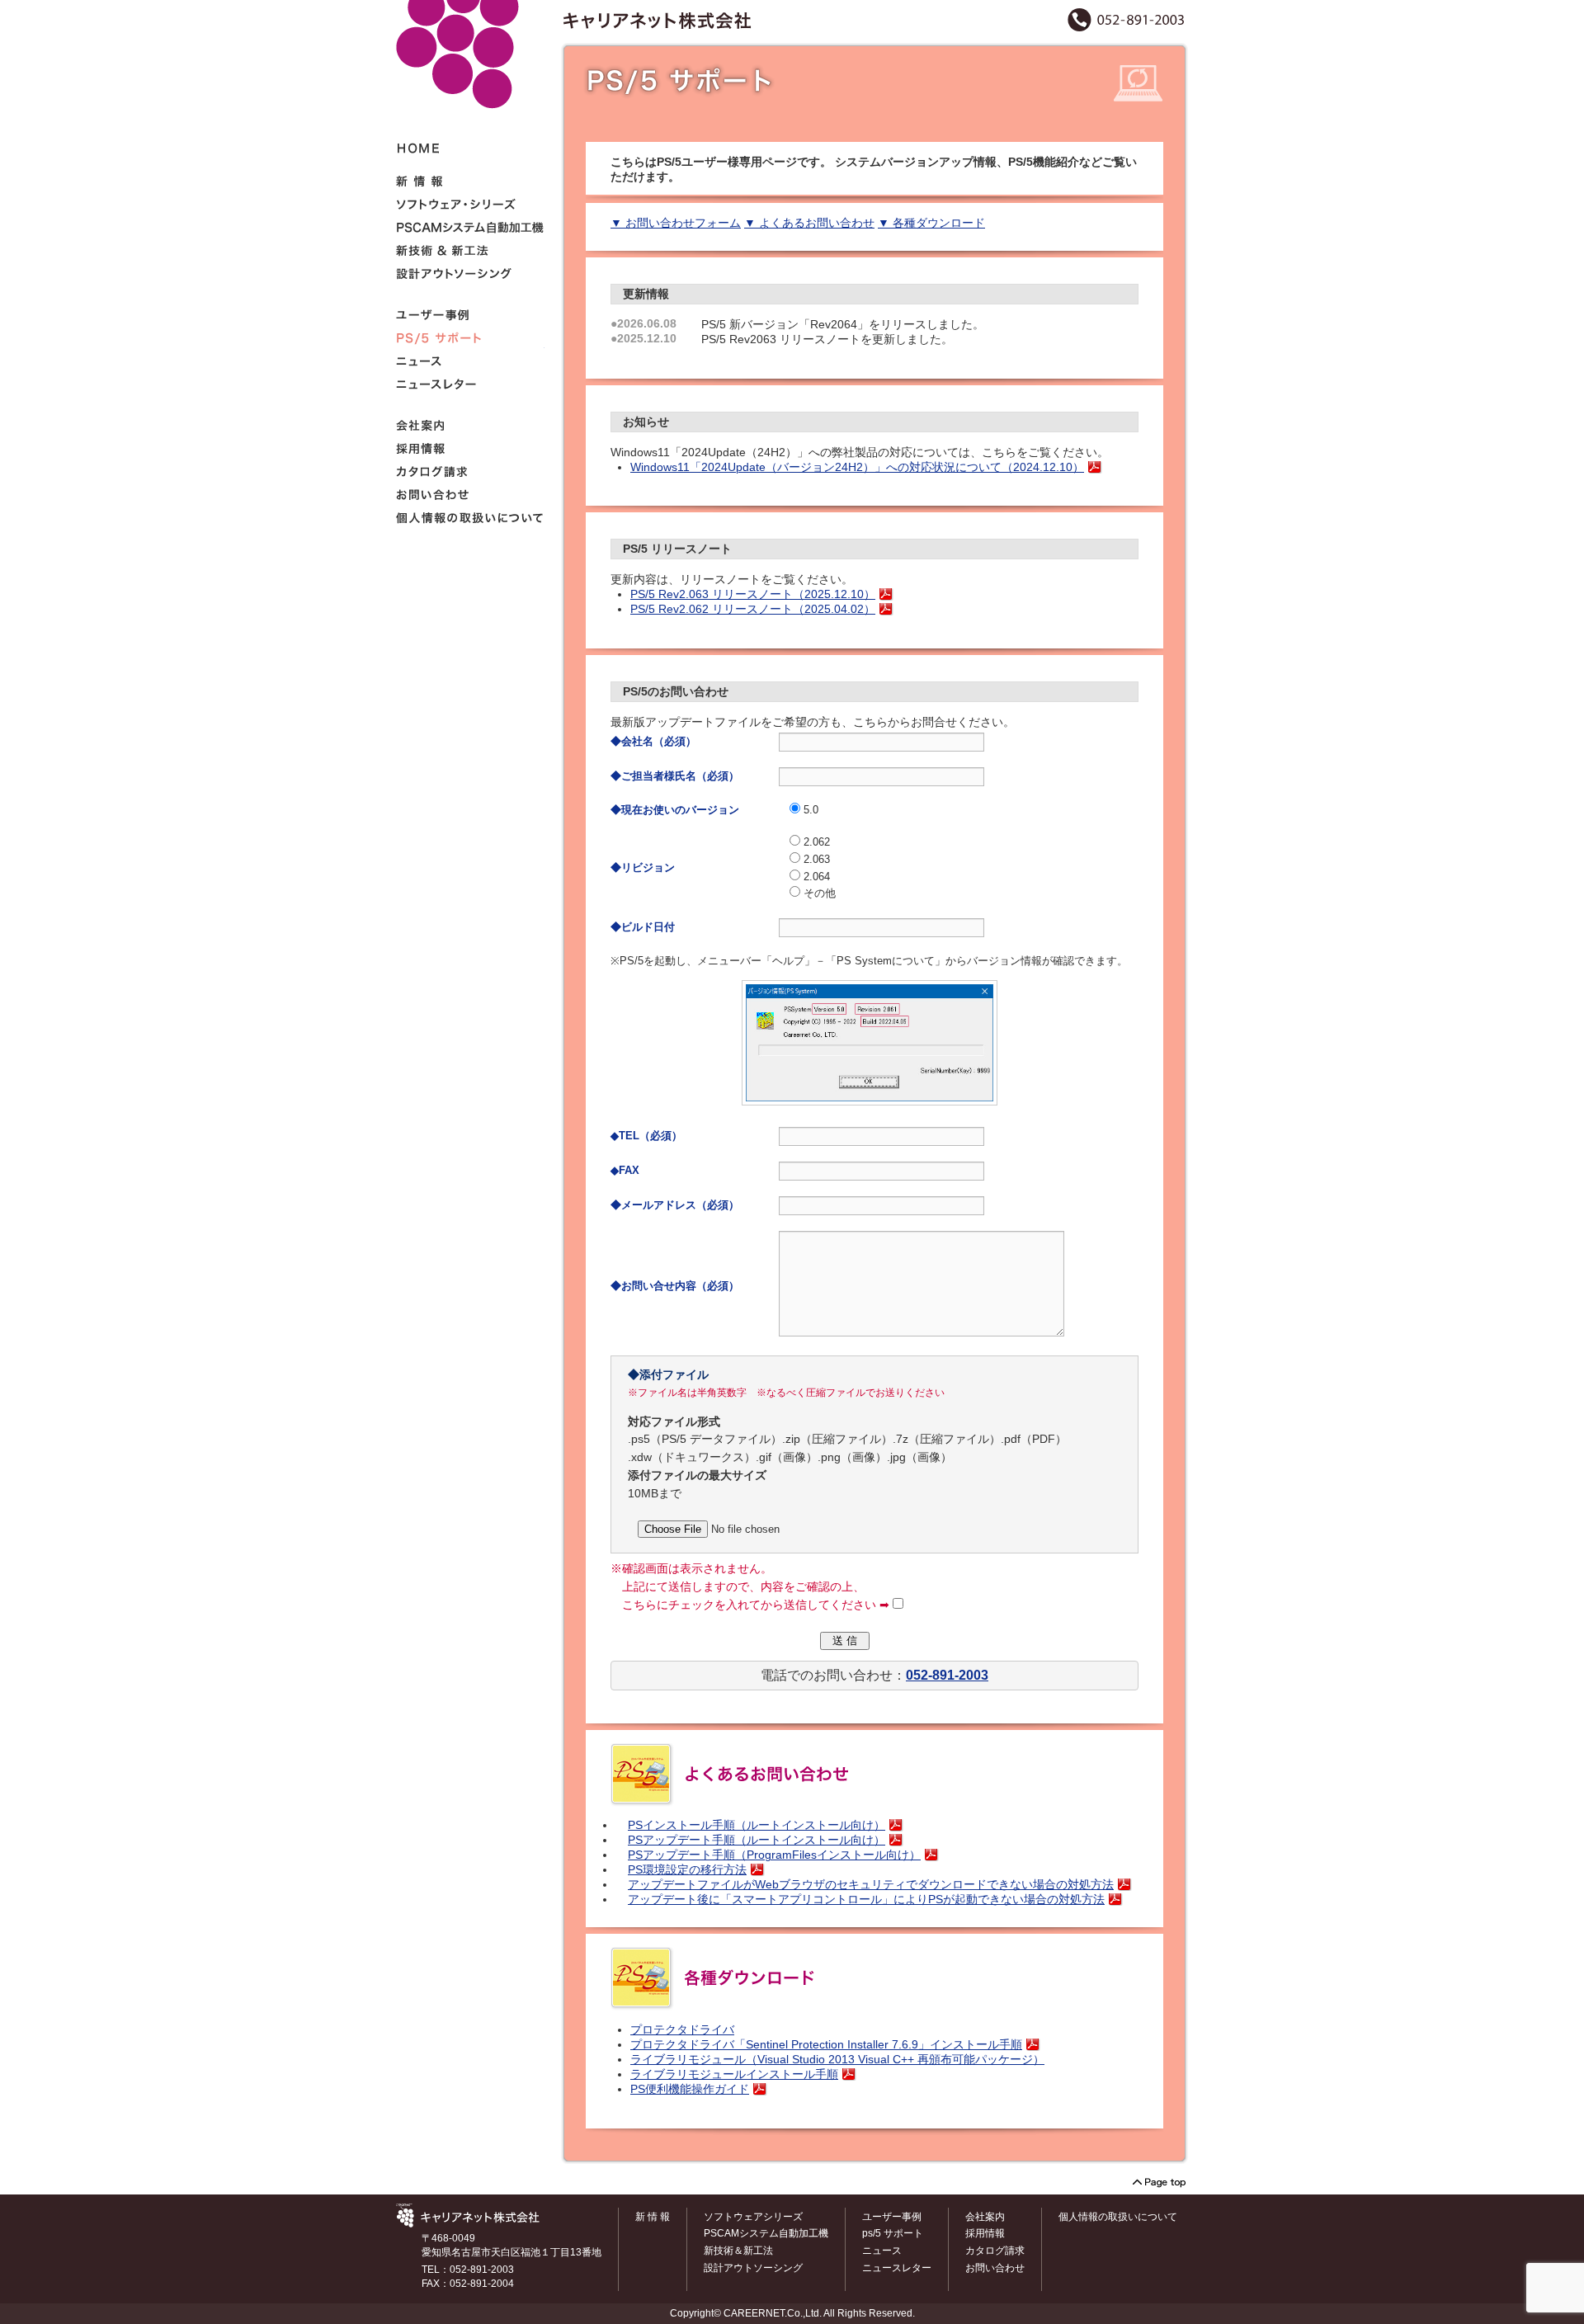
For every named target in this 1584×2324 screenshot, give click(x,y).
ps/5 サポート (893, 2233)
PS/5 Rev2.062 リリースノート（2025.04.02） (753, 609)
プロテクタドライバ (682, 2030)
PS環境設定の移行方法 (687, 1870)
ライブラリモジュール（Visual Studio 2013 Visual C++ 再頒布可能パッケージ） (837, 2060)
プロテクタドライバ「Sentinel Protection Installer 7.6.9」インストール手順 (826, 2045)
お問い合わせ (995, 2268)
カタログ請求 (995, 2251)
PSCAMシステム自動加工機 (766, 2233)
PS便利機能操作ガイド (690, 2089)
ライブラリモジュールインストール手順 (734, 2074)
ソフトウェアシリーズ (753, 2217)
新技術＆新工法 (738, 2251)
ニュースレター (897, 2268)
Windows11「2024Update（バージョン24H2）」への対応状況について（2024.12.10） (857, 467)
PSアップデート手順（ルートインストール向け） (757, 1840)
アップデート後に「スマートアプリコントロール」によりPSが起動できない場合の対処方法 (866, 1900)
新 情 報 (653, 2217)
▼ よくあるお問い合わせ (809, 223)
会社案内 (985, 2217)
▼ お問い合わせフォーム (676, 223)
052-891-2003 (947, 1675)
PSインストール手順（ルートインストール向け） (757, 1825)
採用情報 (985, 2233)
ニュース (882, 2251)
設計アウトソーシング (753, 2268)
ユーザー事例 (892, 2217)
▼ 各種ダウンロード (931, 223)
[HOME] (470, 84)
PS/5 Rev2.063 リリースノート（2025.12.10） (753, 594)
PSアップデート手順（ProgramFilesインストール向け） (774, 1855)
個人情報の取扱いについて (1118, 2217)
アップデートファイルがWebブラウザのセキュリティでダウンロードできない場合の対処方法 (871, 1885)
